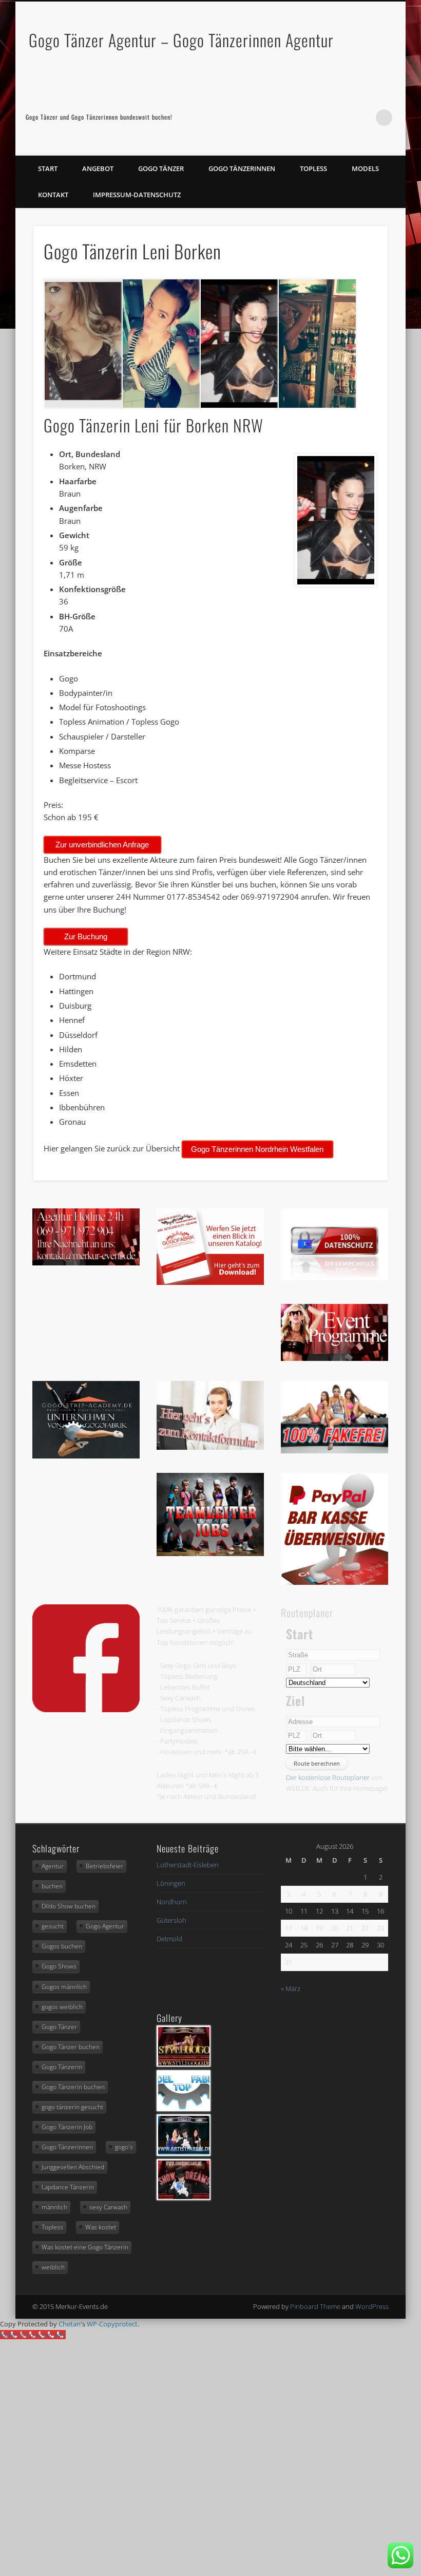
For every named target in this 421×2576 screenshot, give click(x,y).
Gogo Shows (59, 1966)
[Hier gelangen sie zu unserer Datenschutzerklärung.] (335, 1278)
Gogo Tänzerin (62, 2067)
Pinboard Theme (315, 2306)
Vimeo (363, 118)
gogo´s (124, 2147)
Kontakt (53, 195)
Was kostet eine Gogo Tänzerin (85, 2247)
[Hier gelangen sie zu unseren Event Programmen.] (335, 1358)
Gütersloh (171, 1920)
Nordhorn (172, 1902)
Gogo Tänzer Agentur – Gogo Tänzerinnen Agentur (181, 40)
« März (291, 1988)
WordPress (372, 2306)
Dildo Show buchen (69, 1906)
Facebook (342, 118)
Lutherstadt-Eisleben (188, 1865)
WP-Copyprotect (112, 2324)
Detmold (169, 1939)
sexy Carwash (108, 2207)
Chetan (70, 2324)
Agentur (53, 1866)
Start (48, 168)
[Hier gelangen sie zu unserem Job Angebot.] (210, 1554)
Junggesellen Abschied (73, 2167)
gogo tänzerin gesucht (72, 2107)
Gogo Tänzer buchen (71, 2047)
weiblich (53, 2267)
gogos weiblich (62, 2007)
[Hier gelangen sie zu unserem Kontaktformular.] (210, 1447)
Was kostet (101, 2227)
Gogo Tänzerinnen (242, 168)
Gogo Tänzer (161, 168)
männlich (54, 2207)
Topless (313, 168)
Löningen (171, 1883)
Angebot (98, 168)
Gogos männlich (64, 1987)
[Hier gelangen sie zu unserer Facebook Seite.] (86, 1710)
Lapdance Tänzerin (68, 2187)
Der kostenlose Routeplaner (328, 1777)
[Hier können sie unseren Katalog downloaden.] (210, 1282)
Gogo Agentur (105, 1926)
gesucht (53, 1926)
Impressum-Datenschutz (137, 195)
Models (365, 168)
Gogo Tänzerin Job (67, 2127)
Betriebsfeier (104, 1866)
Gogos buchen (62, 1946)
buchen (52, 1886)
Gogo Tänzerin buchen (73, 2087)
